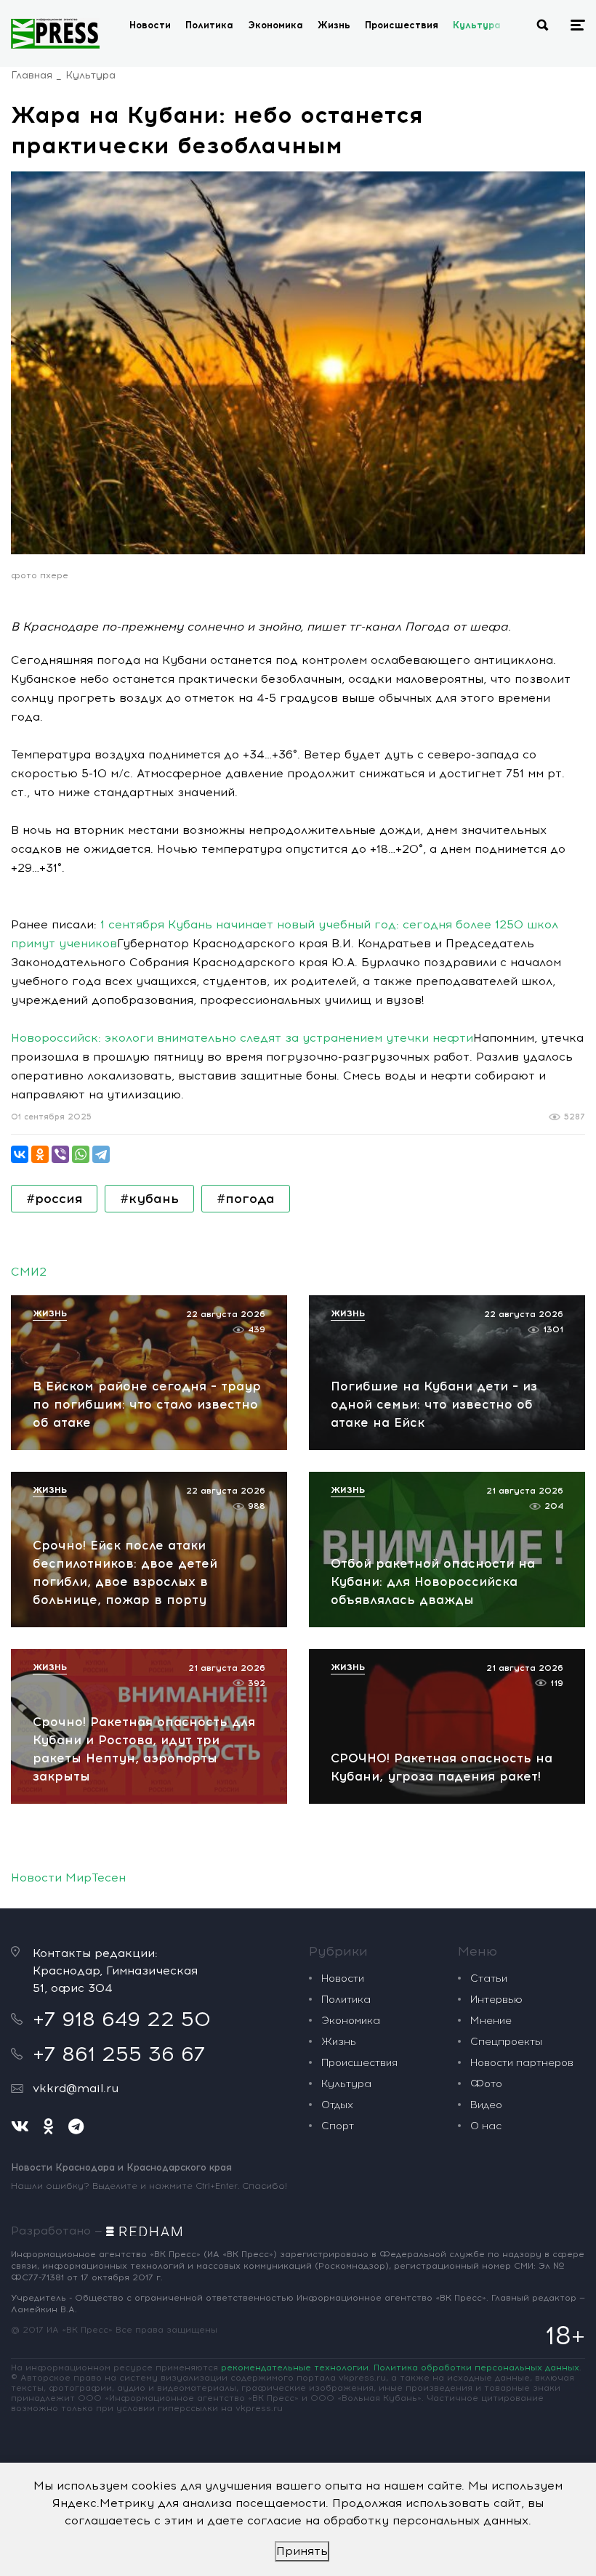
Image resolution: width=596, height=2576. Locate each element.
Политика (209, 25)
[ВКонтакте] (20, 1154)
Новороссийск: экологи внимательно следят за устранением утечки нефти (242, 1038)
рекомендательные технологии (295, 2368)
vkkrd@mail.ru (76, 2088)
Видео (486, 2105)
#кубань (149, 1199)
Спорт (338, 2126)
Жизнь (334, 25)
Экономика (275, 25)
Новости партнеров (522, 2063)
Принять (302, 2551)
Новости (150, 25)
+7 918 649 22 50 (122, 2019)
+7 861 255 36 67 (119, 2054)
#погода (246, 1199)
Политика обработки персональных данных (476, 2368)
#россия (54, 1199)
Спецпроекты (506, 2042)
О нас (486, 2126)
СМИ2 (29, 1272)
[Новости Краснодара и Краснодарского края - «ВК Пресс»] (55, 33)
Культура (477, 25)
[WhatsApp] (81, 1154)
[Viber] (60, 1154)
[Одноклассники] (40, 1154)
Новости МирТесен (68, 1878)
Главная (32, 75)
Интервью (496, 2000)
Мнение (491, 2021)
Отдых (337, 2105)
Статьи (489, 1978)
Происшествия (402, 25)
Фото (486, 2084)
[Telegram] (101, 1154)
